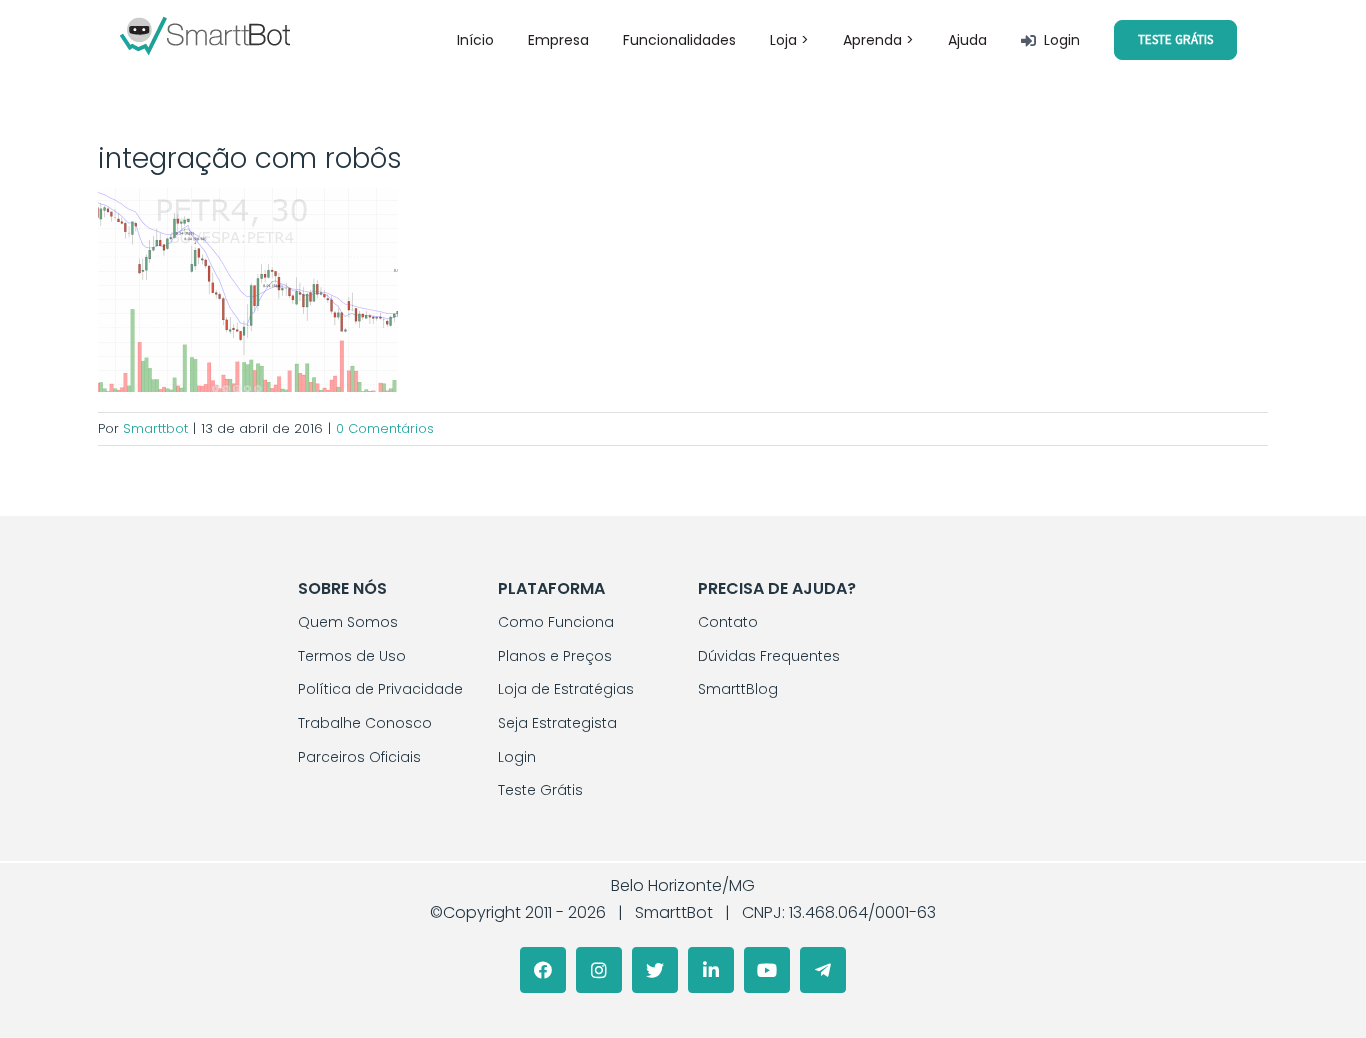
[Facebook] (543, 970)
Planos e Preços (555, 656)
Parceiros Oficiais (359, 757)
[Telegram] (823, 970)
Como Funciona (556, 622)
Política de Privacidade (380, 689)
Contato (728, 622)
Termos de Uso (352, 656)
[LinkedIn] (711, 970)
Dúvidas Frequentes (769, 656)
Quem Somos (348, 622)
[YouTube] (767, 970)
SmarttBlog (738, 689)
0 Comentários (385, 428)
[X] (655, 970)
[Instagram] (599, 970)
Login (517, 757)
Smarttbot (155, 428)
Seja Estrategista (557, 723)
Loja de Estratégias (566, 689)
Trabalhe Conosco (365, 723)
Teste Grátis (540, 790)
